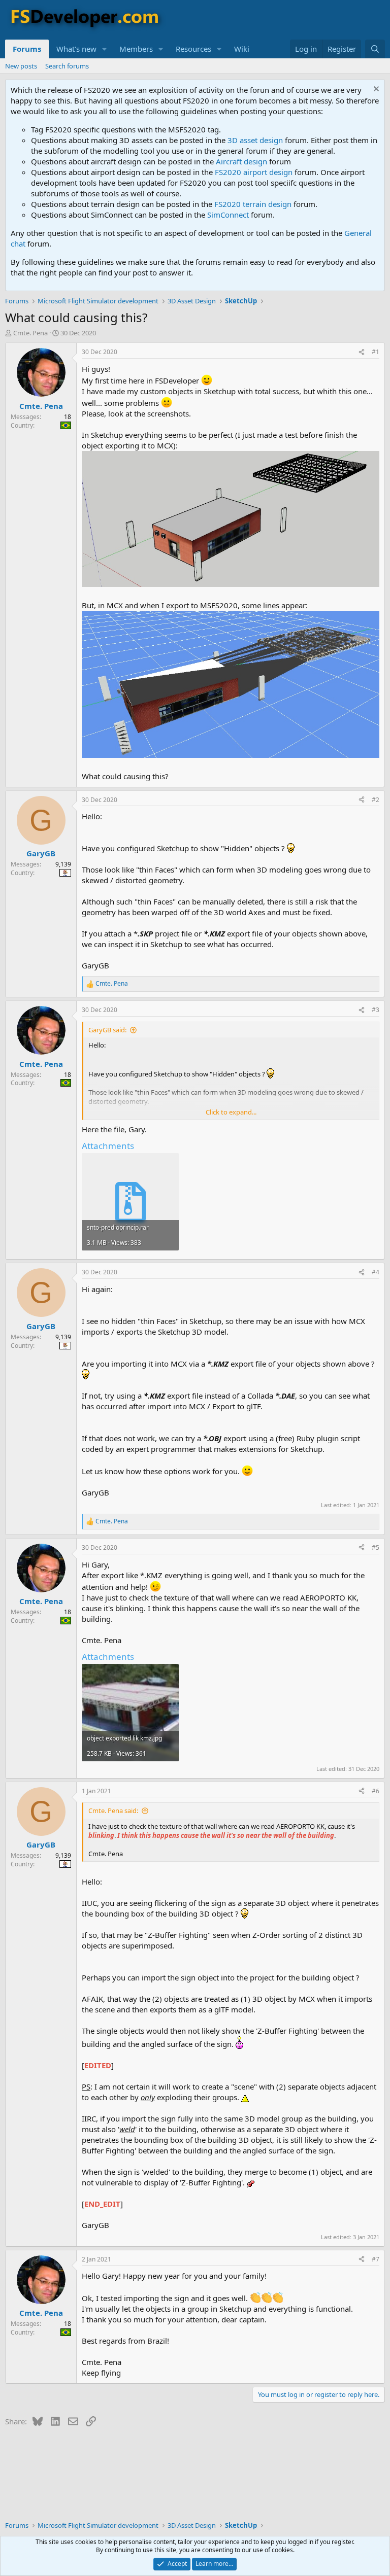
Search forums (67, 66)
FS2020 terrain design (253, 204)
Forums (27, 49)
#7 (376, 2259)
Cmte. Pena (30, 333)
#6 (376, 1791)
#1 (376, 352)
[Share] (362, 352)
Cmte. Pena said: (113, 1811)
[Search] (375, 49)
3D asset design (255, 140)
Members (136, 49)
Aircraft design (241, 161)
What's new (76, 49)
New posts (21, 66)
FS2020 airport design (254, 172)
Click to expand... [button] (231, 1112)
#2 (376, 800)
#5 (376, 1547)
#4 (376, 1272)
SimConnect (228, 215)
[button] (105, 49)
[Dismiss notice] (375, 90)
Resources (193, 49)
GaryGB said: (107, 1030)
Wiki (242, 49)
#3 (376, 1010)
